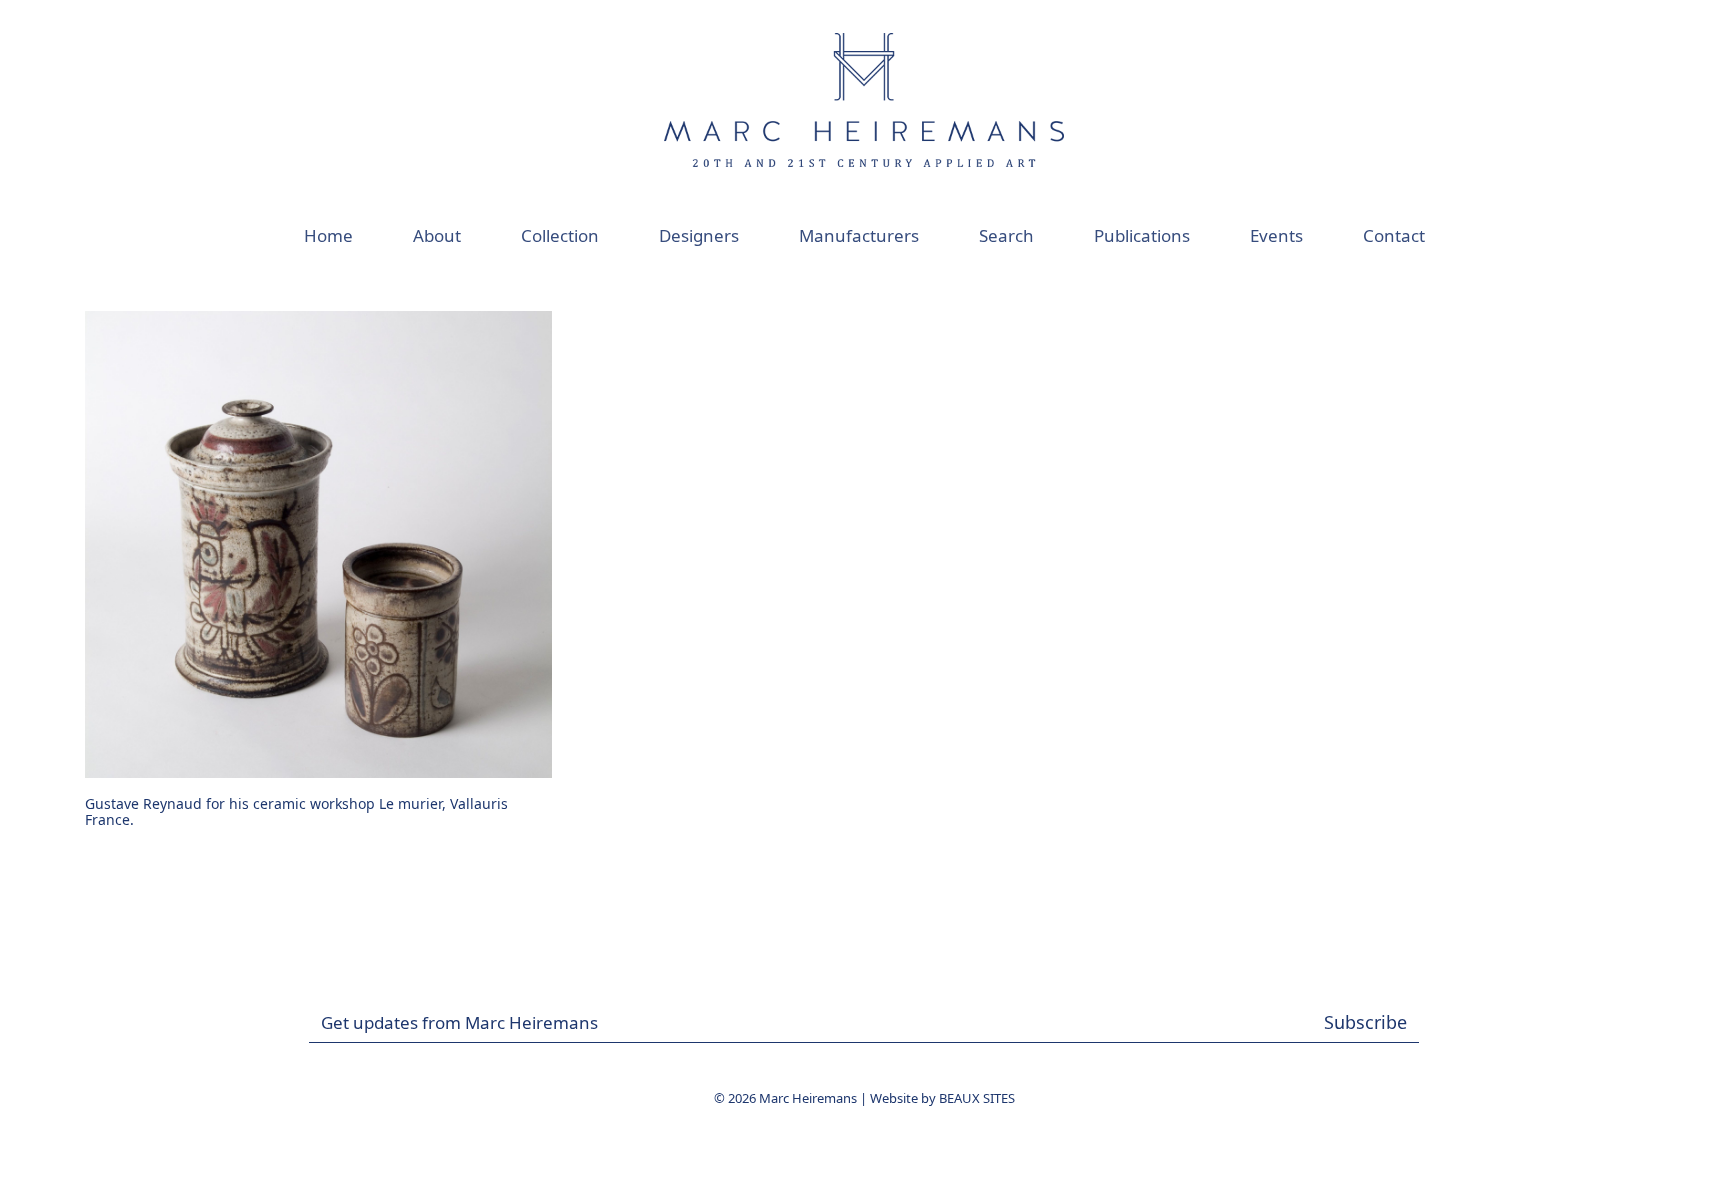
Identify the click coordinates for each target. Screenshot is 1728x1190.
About (437, 235)
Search (1006, 235)
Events (1276, 235)
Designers (699, 235)
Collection (560, 235)
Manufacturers (859, 235)
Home (328, 235)
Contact (1394, 235)
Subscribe (1365, 1022)
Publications (1142, 235)
